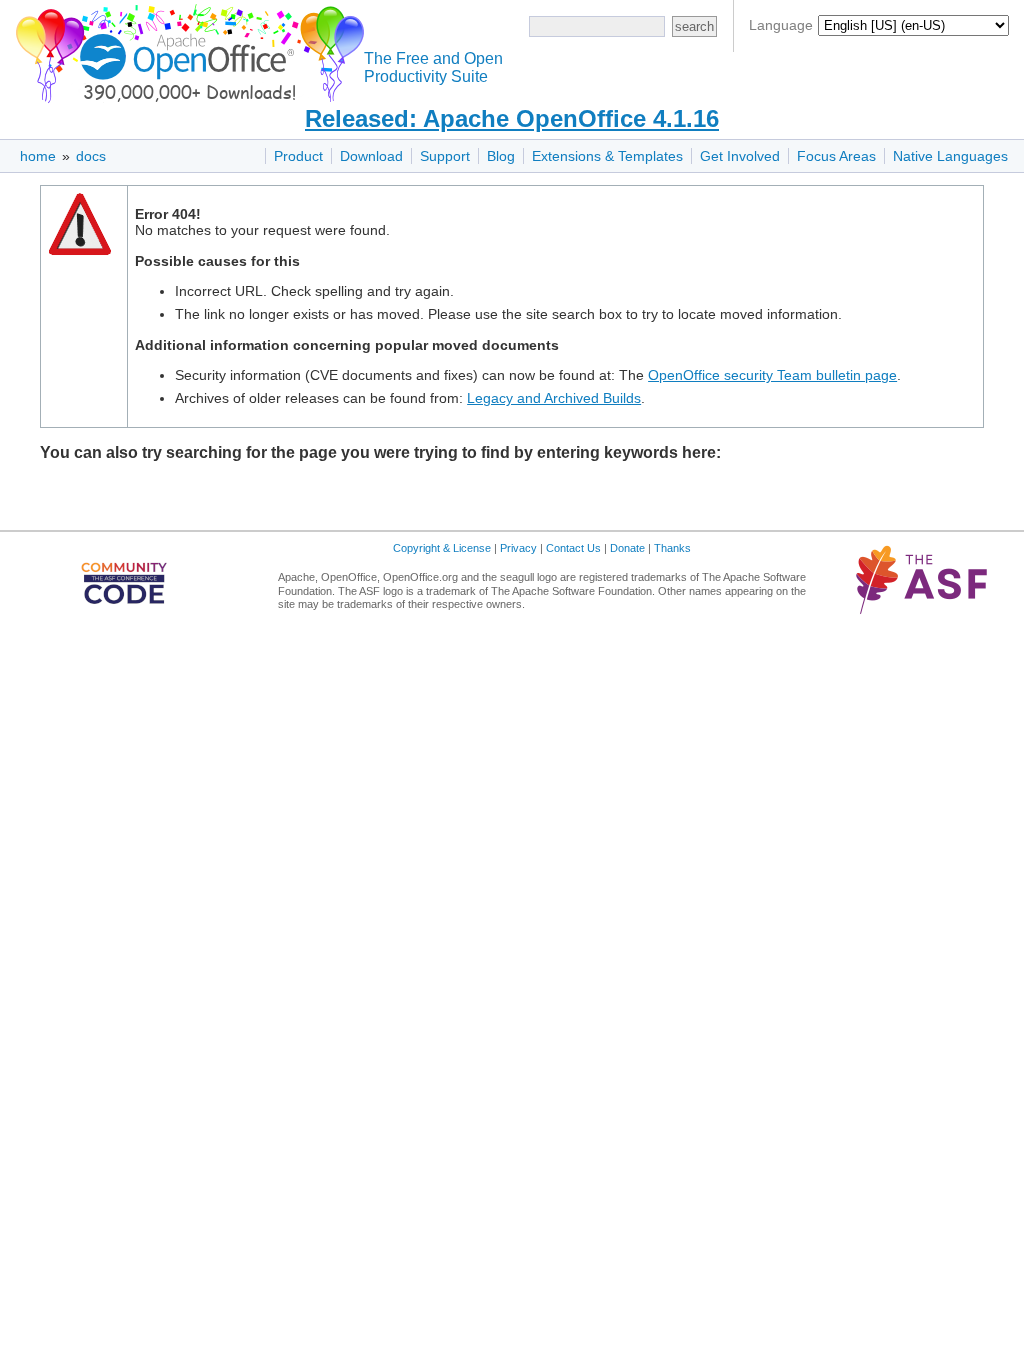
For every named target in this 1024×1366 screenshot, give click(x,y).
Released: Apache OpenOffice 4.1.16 (512, 118)
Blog (501, 156)
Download (371, 156)
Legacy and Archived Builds (554, 398)
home (38, 156)
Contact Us (573, 548)
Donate (627, 548)
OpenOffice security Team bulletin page (772, 375)
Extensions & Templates (607, 156)
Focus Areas (836, 156)
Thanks (672, 548)
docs (91, 156)
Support (445, 156)
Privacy (518, 548)
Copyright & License (442, 548)
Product (298, 156)
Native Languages (950, 156)
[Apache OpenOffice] (186, 50)
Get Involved (740, 156)
